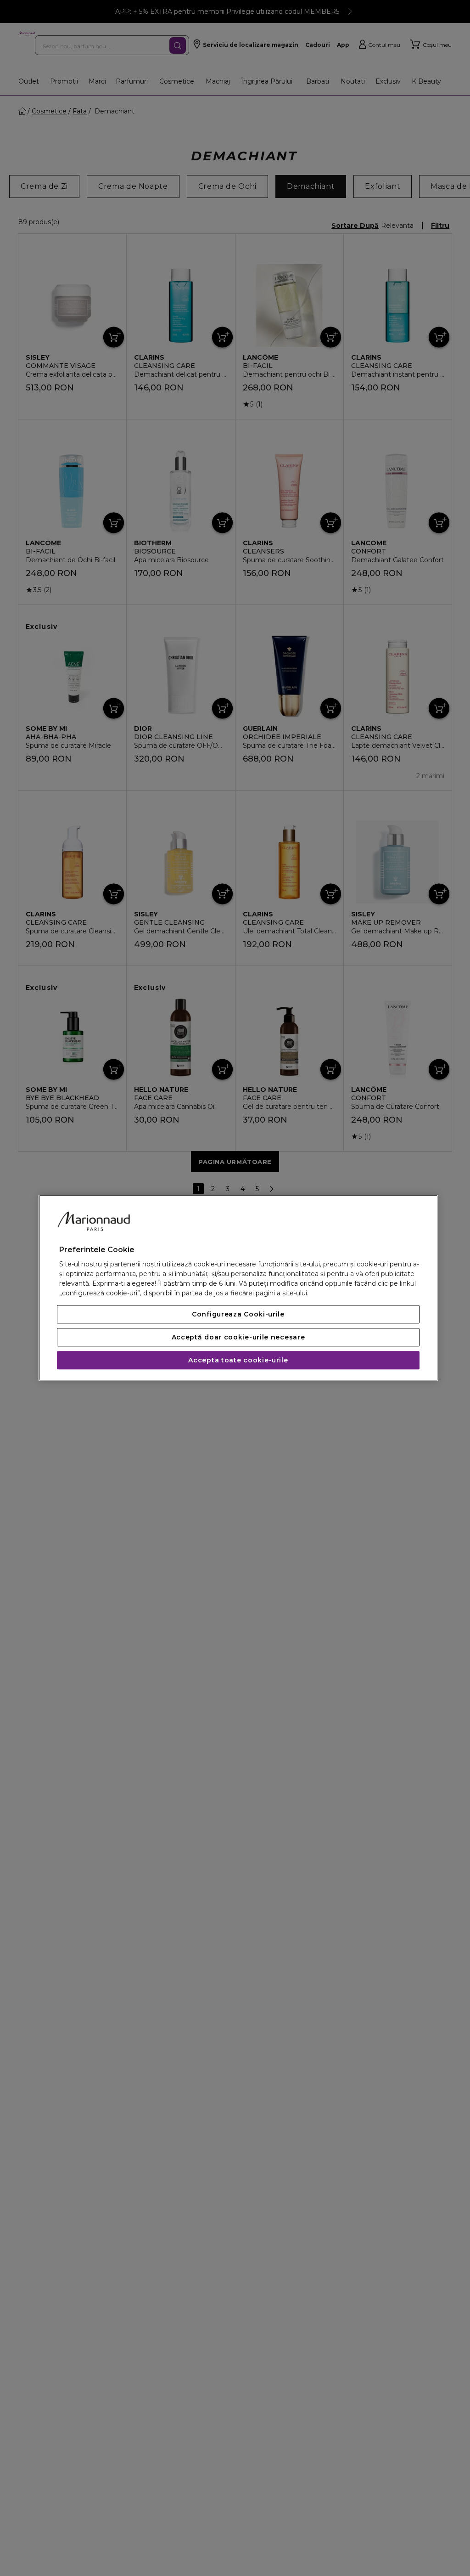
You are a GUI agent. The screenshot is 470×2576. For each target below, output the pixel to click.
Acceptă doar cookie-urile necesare (238, 1338)
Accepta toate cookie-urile (238, 1361)
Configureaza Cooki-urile (238, 1315)
